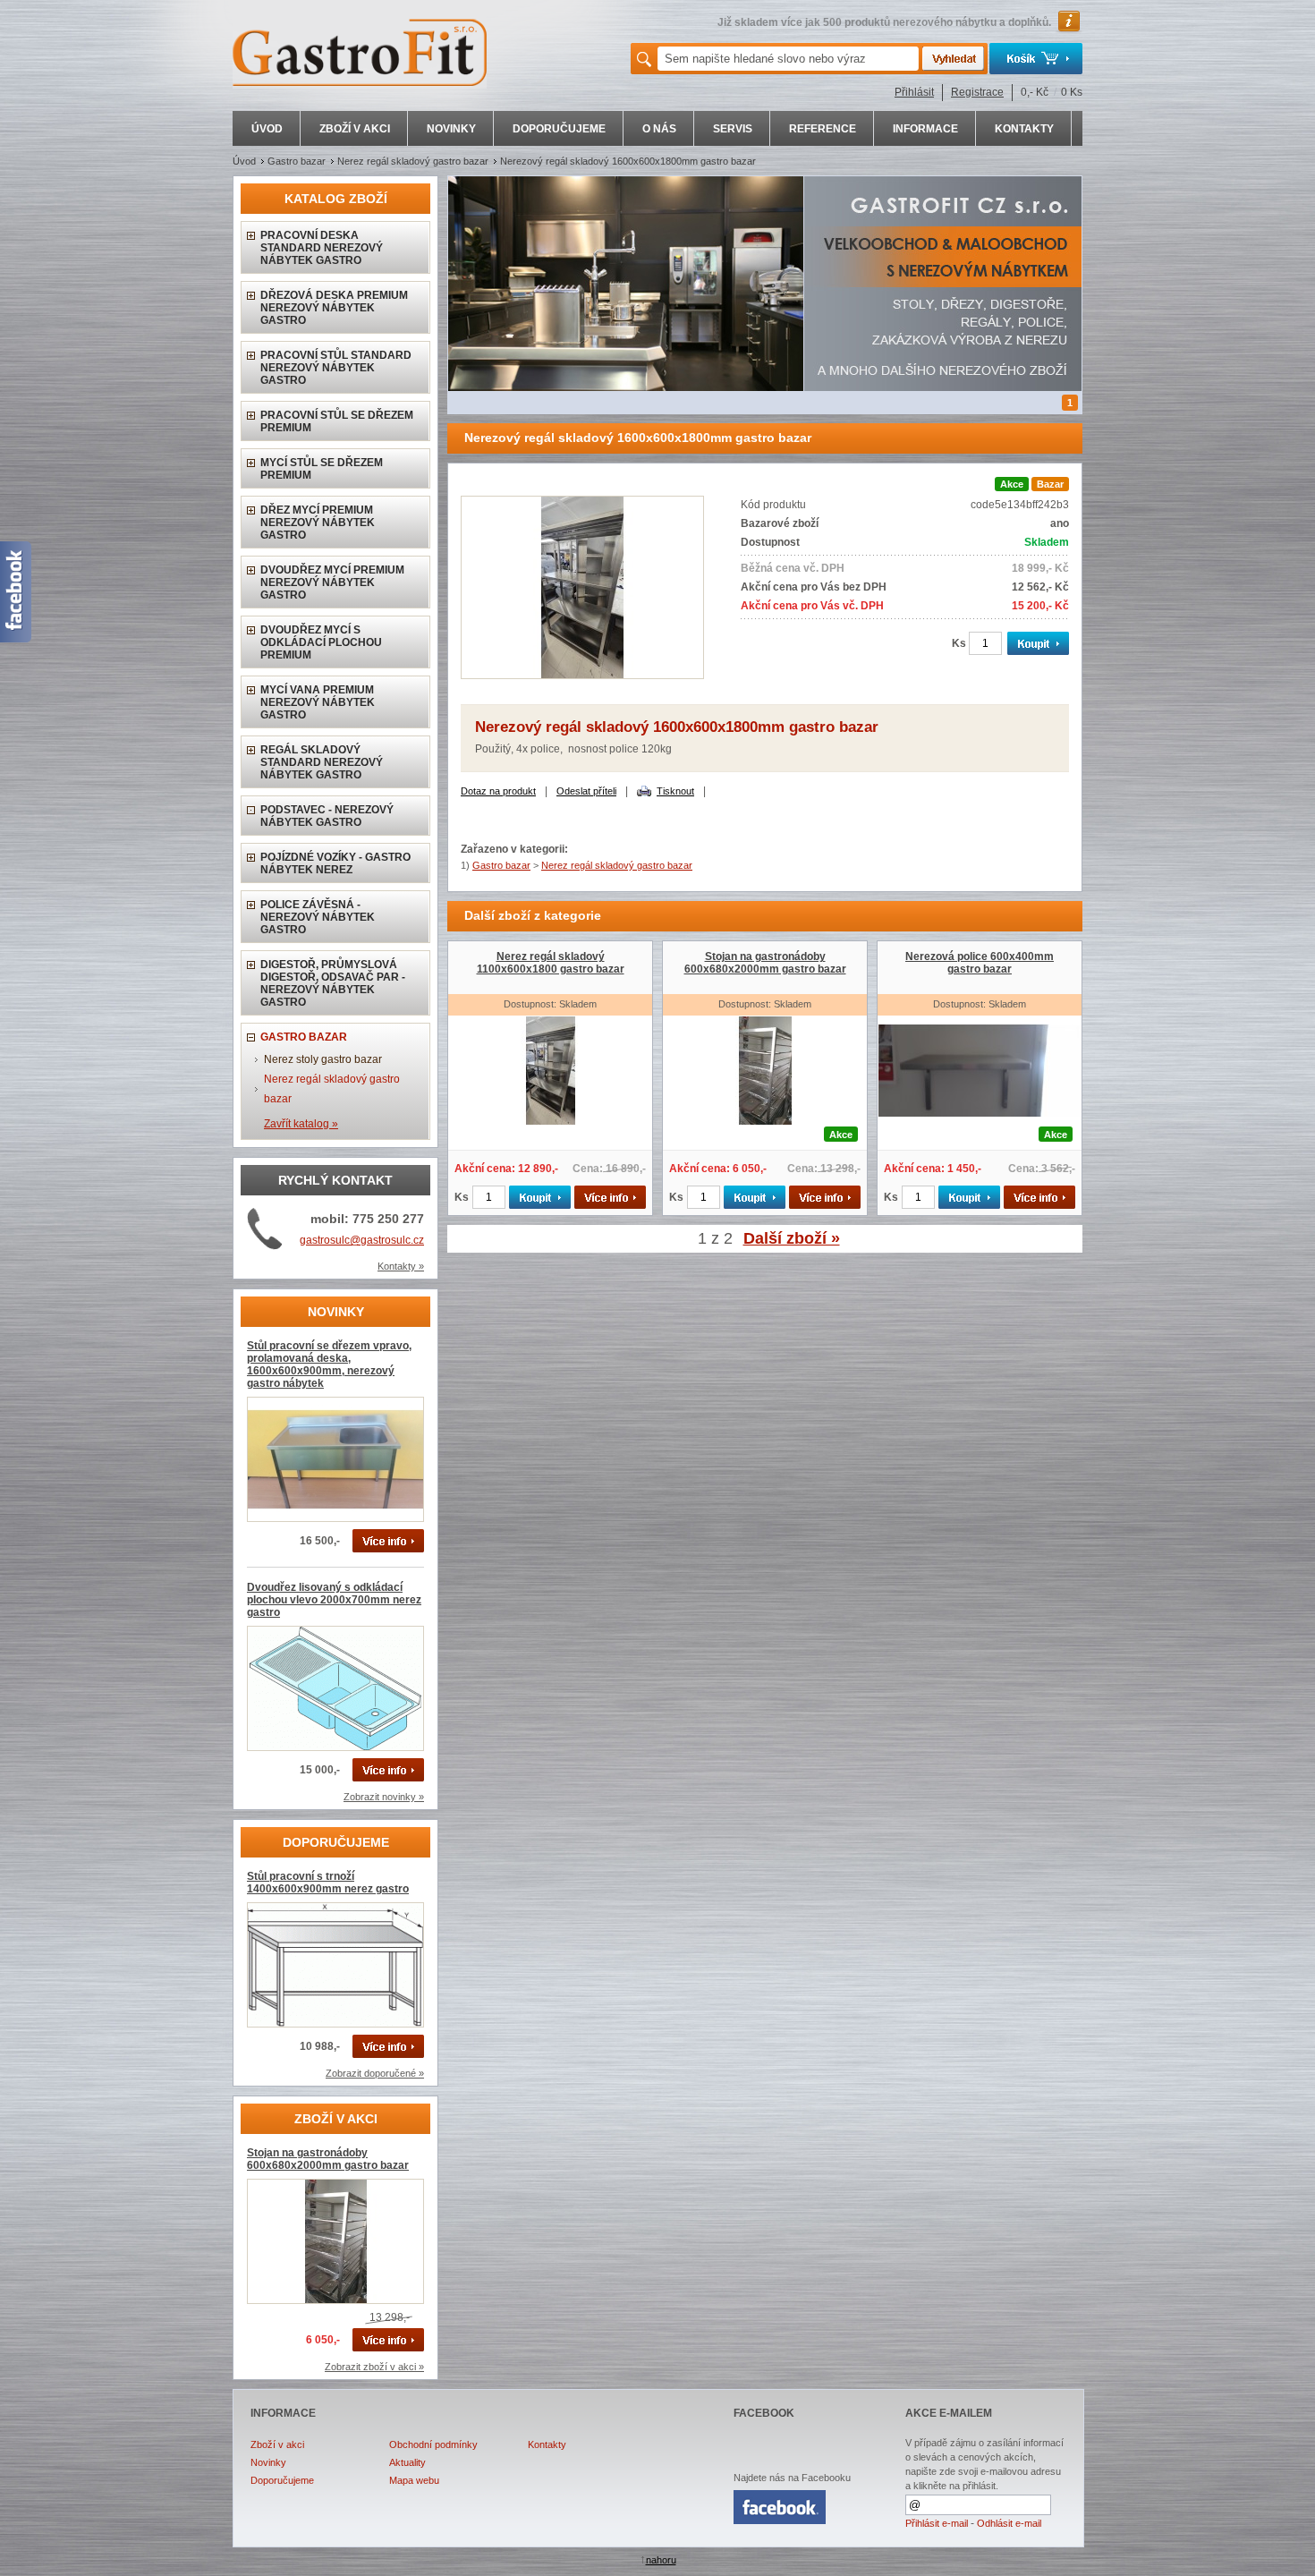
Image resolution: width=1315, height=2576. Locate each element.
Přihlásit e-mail (937, 2523)
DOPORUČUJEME (559, 129)
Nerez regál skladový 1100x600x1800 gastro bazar (551, 963)
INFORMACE (925, 129)
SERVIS (733, 129)
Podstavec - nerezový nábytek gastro (327, 816)
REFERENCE (823, 129)
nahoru (661, 2560)
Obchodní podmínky (433, 2444)
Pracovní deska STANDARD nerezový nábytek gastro (322, 248)
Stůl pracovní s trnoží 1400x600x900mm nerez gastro (328, 1883)
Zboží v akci (277, 2444)
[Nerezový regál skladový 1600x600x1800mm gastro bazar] (582, 676)
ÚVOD (267, 129)
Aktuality (407, 2462)
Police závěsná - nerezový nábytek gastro (318, 917)
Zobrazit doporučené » (375, 2073)
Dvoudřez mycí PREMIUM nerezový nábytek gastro (332, 582)
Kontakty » (401, 1266)
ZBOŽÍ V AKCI (355, 129)
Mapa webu (414, 2480)
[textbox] (788, 59)
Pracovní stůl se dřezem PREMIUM (337, 421)
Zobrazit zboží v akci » (374, 2367)
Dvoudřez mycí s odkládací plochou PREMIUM (321, 642)
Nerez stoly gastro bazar (323, 1059)
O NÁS (659, 129)
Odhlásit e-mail (1009, 2523)
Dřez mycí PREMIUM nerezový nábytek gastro (318, 523)
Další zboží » (792, 1238)
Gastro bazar (297, 161)
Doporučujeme (282, 2480)
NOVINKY (451, 129)
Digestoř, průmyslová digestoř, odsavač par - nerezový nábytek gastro (333, 983)
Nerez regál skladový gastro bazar (413, 161)
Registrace (977, 92)
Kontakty (547, 2444)
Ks (959, 643)
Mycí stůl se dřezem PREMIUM (322, 469)
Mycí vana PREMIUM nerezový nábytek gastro (318, 702)
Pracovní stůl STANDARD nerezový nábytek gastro (336, 368)
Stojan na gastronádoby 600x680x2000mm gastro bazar (328, 2159)
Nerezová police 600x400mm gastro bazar (980, 963)
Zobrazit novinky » (384, 1797)
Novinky (268, 2462)
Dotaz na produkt (498, 791)
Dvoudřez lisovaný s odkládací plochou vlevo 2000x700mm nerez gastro (334, 1600)
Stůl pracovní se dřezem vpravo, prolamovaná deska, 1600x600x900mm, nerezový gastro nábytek (329, 1365)
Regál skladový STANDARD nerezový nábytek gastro (322, 762)
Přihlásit (914, 92)
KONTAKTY (1024, 129)
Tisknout (675, 791)
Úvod (244, 161)
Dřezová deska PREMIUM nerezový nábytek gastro (334, 308)
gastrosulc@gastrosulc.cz (362, 1240)
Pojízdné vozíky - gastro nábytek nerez (335, 863)
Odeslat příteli (586, 791)
